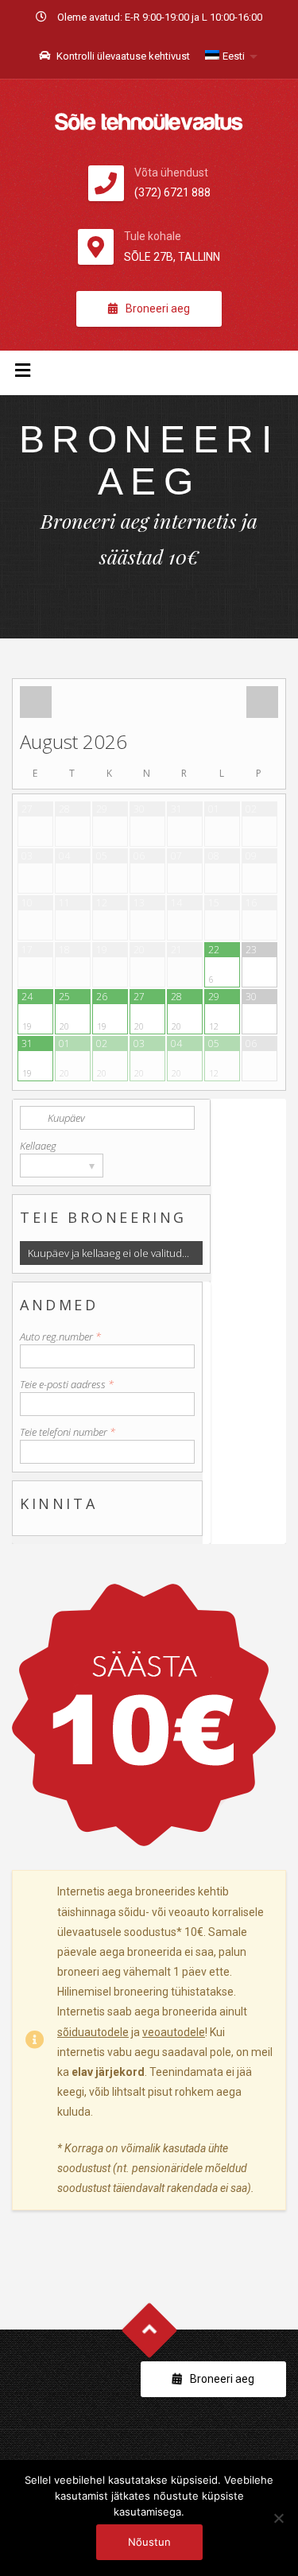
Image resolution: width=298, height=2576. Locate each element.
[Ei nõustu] (278, 2518)
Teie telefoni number (68, 1432)
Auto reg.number (60, 1336)
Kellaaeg (38, 1146)
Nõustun (149, 2542)
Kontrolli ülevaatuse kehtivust (122, 56)
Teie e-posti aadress (67, 1384)
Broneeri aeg (158, 308)
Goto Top (149, 2331)
